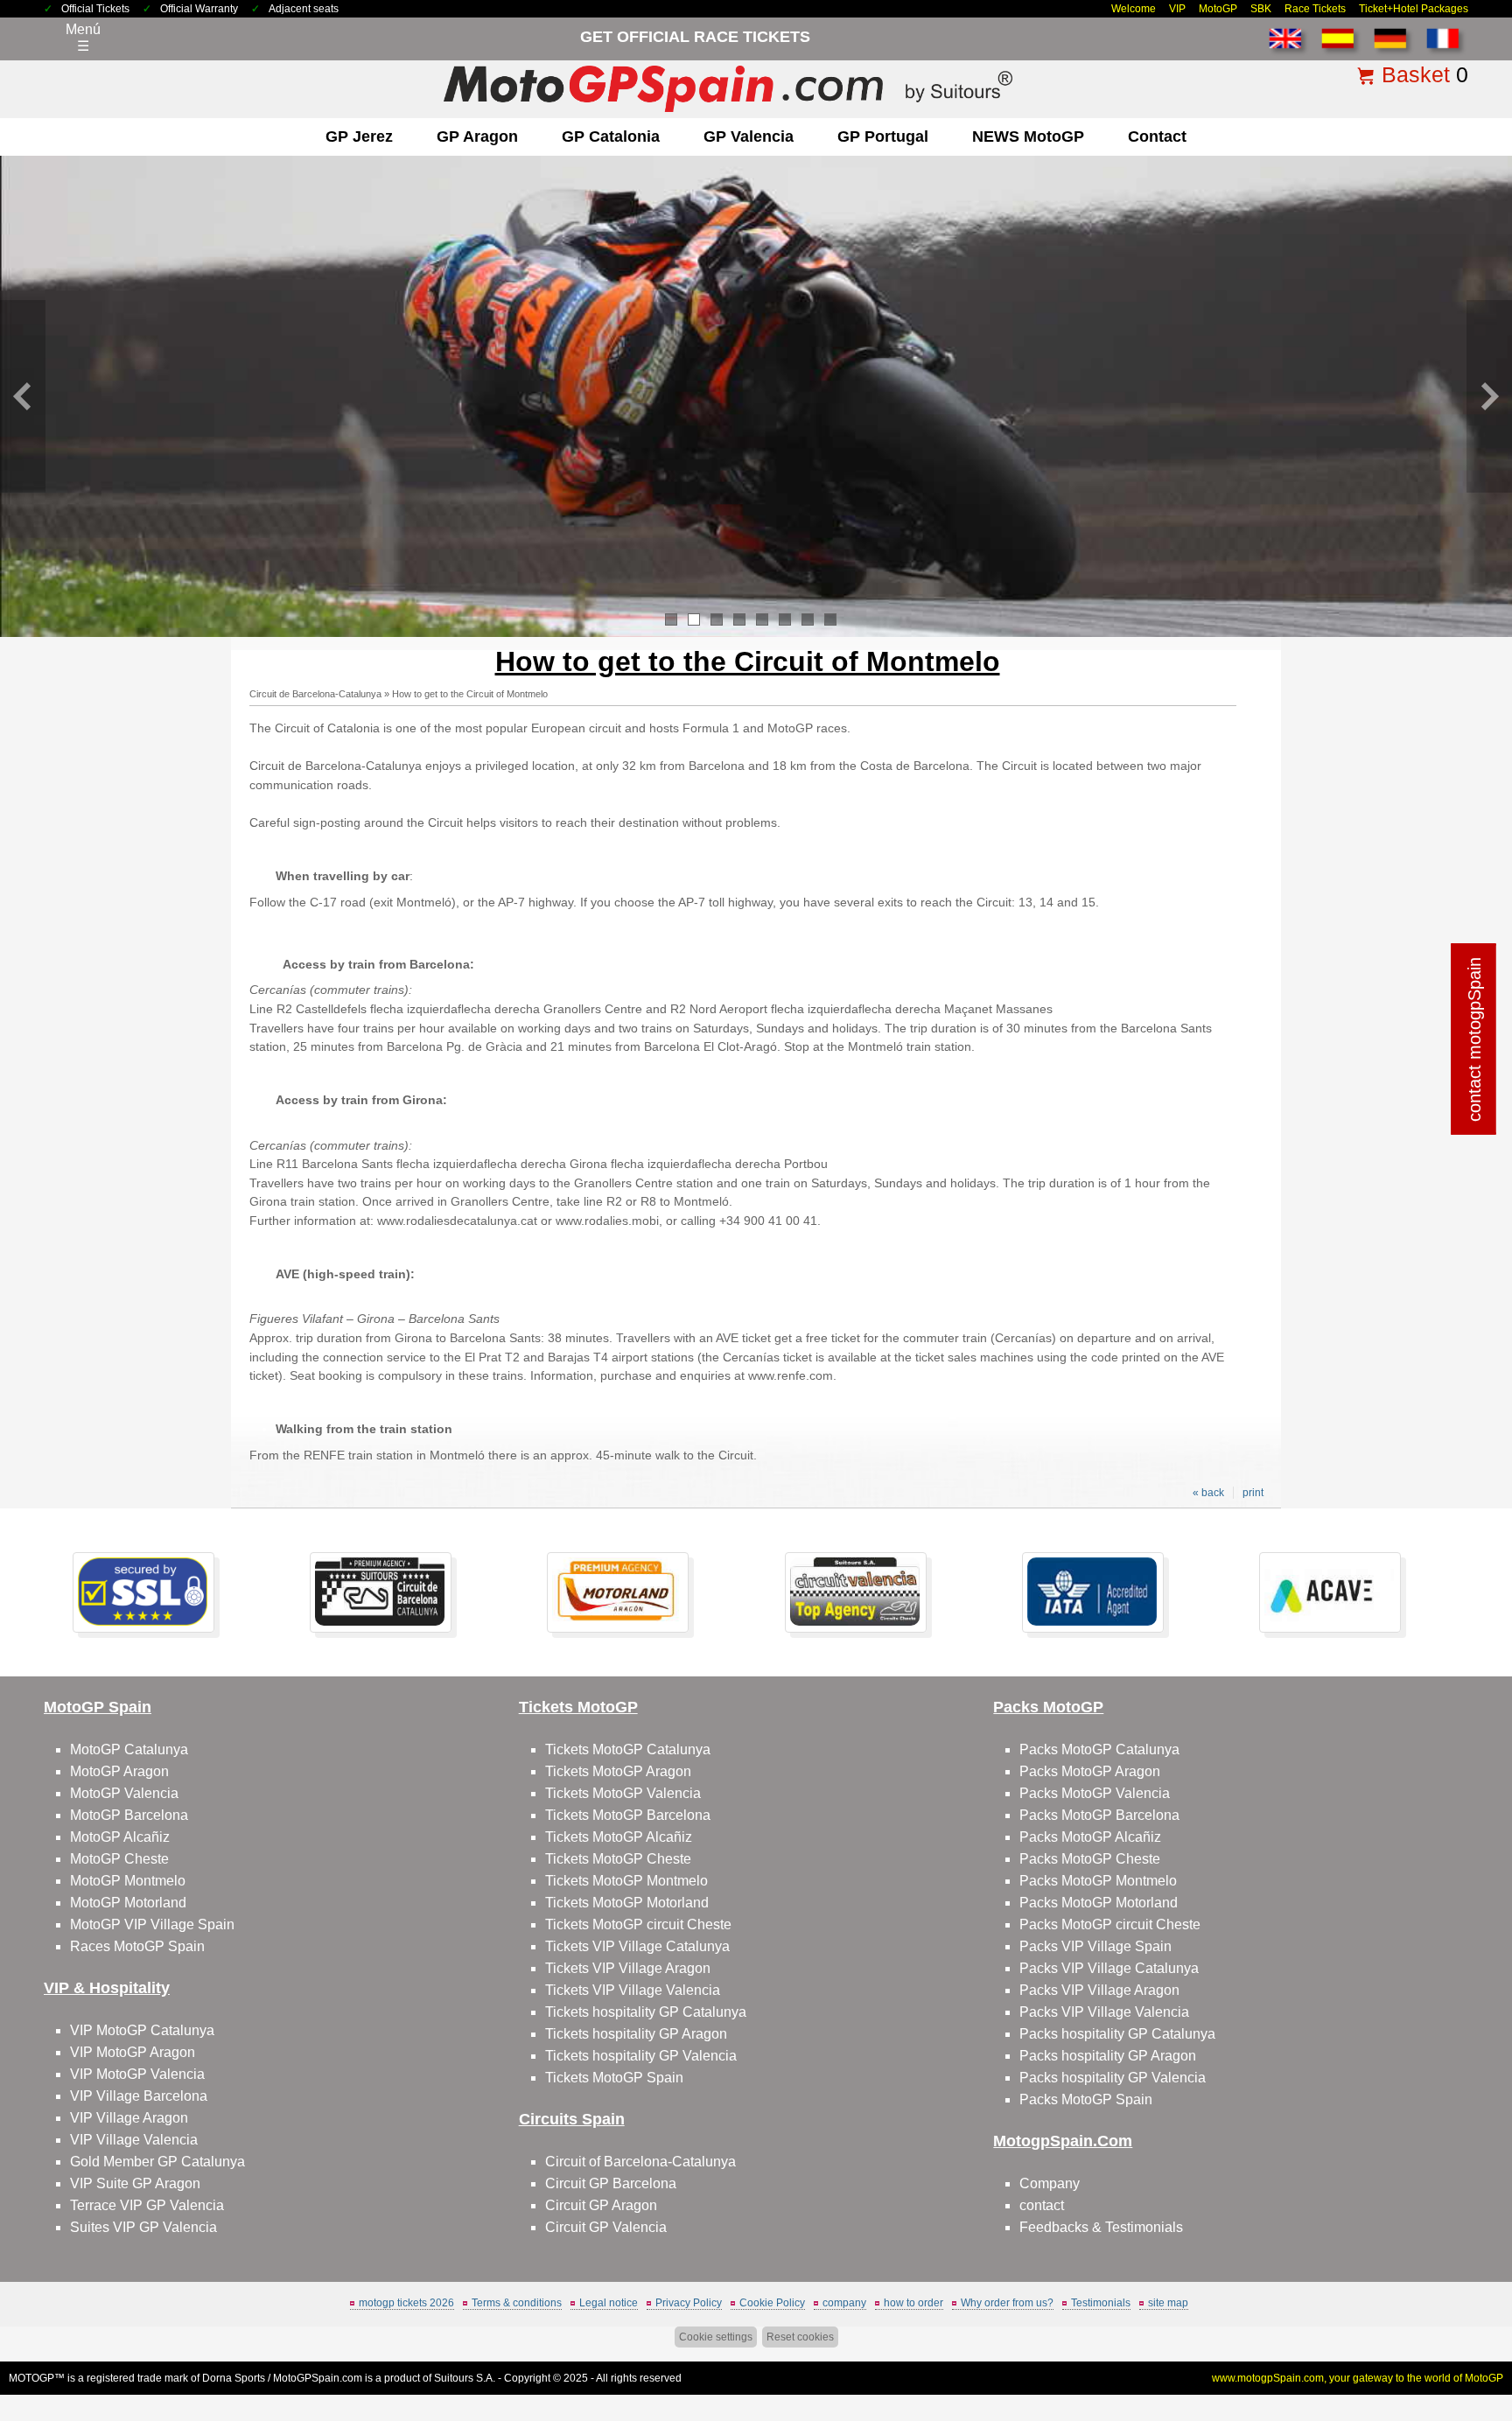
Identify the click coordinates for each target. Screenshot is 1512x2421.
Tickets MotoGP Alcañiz (619, 1837)
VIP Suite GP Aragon (135, 2183)
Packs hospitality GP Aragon (1108, 2056)
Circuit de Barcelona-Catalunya (315, 694)
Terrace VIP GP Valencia (147, 2205)
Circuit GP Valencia (606, 2227)
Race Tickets (1315, 9)
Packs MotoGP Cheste (1090, 1859)
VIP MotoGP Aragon (133, 2052)
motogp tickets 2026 (406, 2303)
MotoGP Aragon (119, 1771)
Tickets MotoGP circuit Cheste (638, 1924)
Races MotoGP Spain (137, 1946)
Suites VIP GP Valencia (143, 2227)
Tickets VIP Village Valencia (633, 1990)
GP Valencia (749, 136)
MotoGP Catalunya (129, 1749)
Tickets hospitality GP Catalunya (646, 2012)
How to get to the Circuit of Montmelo (470, 694)
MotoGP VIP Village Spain (152, 1924)
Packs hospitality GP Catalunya (1117, 2034)
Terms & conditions (517, 2303)
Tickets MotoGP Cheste (618, 1859)
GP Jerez (359, 136)
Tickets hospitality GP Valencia (641, 2056)
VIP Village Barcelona (139, 2096)
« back (1208, 1493)
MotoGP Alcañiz (120, 1837)
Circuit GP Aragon (601, 2205)
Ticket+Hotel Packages (1414, 9)
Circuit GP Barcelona (611, 2183)
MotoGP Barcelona (129, 1815)
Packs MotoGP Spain (1086, 2099)
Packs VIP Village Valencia (1104, 2012)
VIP (1177, 9)
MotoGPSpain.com (318, 2378)
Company (1050, 2183)
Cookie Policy (772, 2303)
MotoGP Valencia (124, 1793)
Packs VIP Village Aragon (1099, 1990)
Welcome (1134, 9)
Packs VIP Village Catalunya (1109, 1968)
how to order (913, 2303)
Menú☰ (83, 38)
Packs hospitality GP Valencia (1113, 2078)
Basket (1416, 74)
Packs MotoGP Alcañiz (1090, 1837)
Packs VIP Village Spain (1095, 1946)
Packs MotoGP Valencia (1095, 1793)
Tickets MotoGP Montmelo (626, 1881)
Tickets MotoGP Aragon (618, 1771)
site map (1168, 2303)
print (1253, 1493)
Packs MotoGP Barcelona (1099, 1815)
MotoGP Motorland (128, 1903)
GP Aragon (477, 136)
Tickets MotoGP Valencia (623, 1793)
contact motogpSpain (1474, 1039)
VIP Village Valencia (134, 2140)
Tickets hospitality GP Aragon (636, 2034)
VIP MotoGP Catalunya (142, 2030)
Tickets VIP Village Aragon (628, 1968)
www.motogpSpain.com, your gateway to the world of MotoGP (1358, 2378)
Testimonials (1101, 2303)
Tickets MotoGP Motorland (627, 1903)
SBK (1261, 9)
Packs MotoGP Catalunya (1099, 1749)
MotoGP (1218, 9)
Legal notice (609, 2303)
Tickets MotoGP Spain (614, 2078)
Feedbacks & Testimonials (1101, 2227)
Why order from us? (1007, 2303)
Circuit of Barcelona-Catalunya (640, 2162)
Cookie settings (716, 2337)
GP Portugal (883, 136)
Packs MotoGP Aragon (1090, 1771)
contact (1157, 136)
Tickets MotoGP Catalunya (628, 1749)
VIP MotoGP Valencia (137, 2074)
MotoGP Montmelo (128, 1881)
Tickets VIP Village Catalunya (637, 1946)
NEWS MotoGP (1028, 136)
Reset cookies (800, 2337)
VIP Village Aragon (129, 2118)
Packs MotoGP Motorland (1099, 1903)
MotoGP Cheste (119, 1859)
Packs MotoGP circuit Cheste (1110, 1924)
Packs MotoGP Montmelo (1098, 1881)
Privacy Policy (689, 2303)
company (844, 2303)
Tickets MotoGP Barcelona (628, 1815)
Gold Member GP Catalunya (157, 2162)
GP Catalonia (611, 136)
